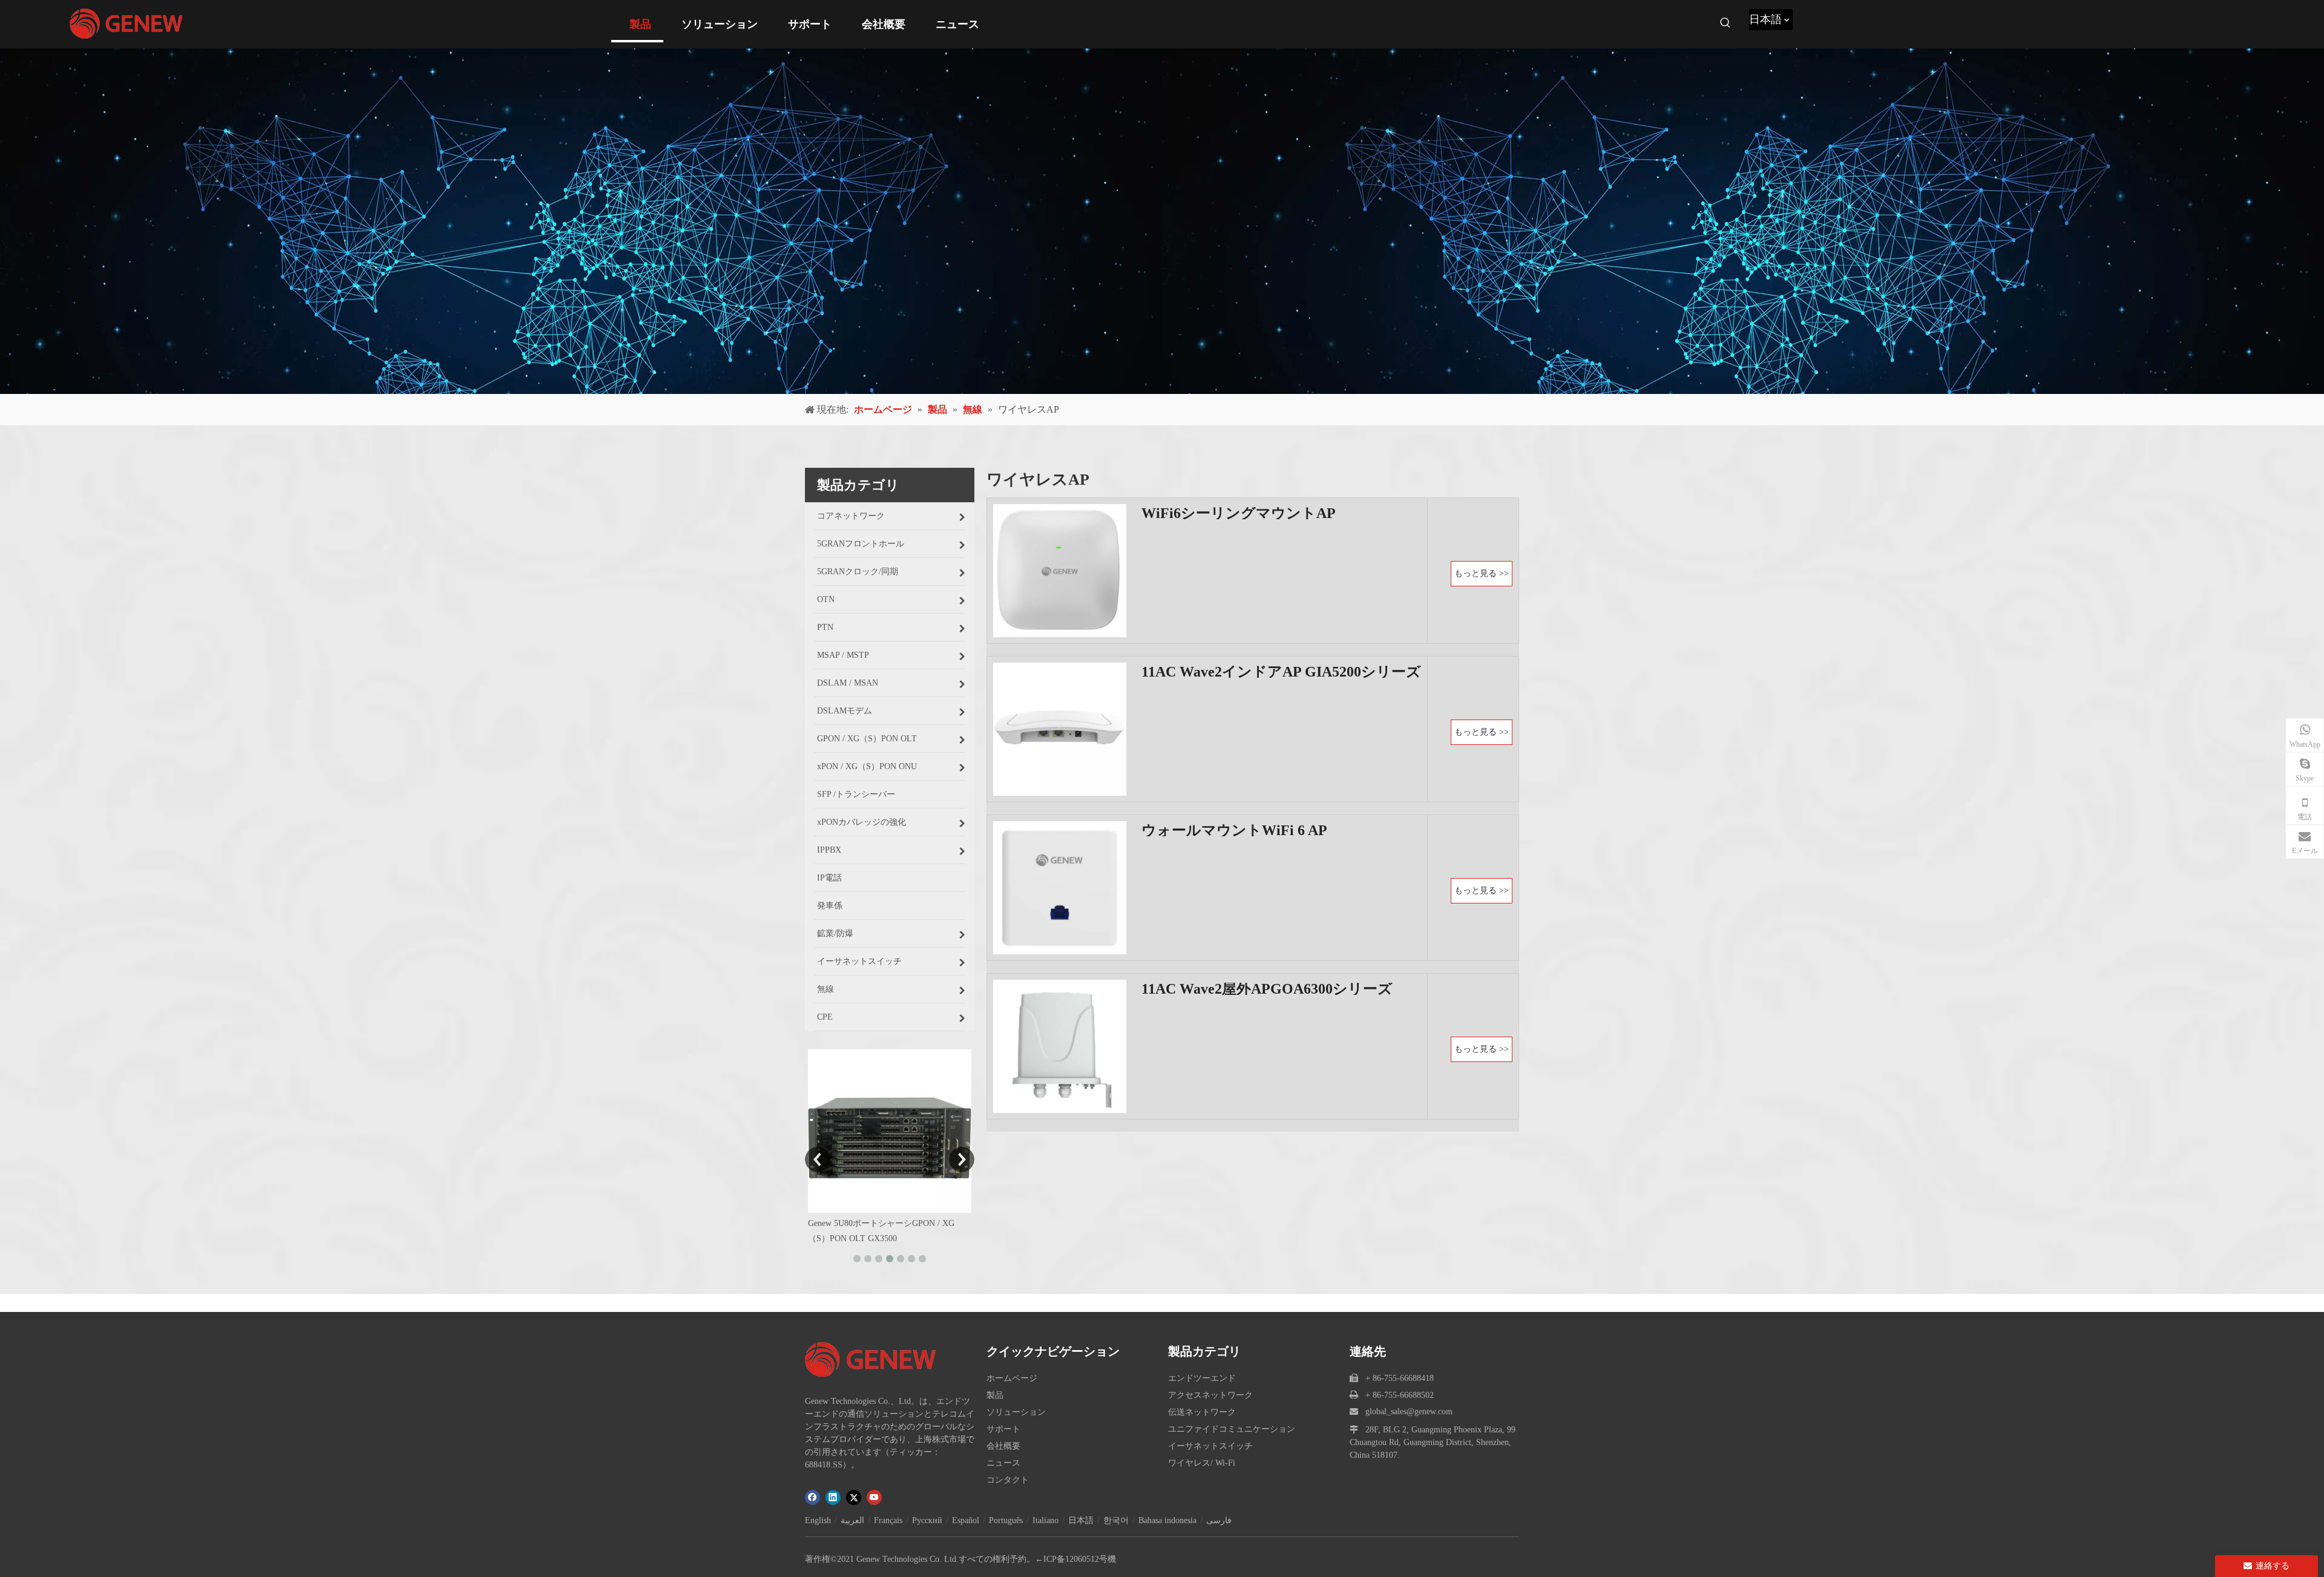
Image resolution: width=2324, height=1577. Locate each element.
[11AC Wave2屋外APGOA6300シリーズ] (1060, 1045)
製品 (995, 1395)
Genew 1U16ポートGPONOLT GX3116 (878, 1223)
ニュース (1003, 1463)
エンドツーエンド (1202, 1378)
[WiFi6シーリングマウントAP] (1060, 570)
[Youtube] (874, 1497)
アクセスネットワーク (1210, 1395)
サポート (1003, 1429)
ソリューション (1016, 1412)
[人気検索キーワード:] (1725, 23)
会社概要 (1003, 1446)
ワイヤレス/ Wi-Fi (1202, 1463)
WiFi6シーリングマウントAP (1239, 513)
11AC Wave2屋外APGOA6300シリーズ (1267, 989)
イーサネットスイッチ (1210, 1446)
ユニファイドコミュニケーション (1232, 1429)
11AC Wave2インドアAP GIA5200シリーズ (1281, 672)
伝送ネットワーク (1202, 1412)
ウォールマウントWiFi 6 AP (1234, 830)
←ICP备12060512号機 (1075, 1559)
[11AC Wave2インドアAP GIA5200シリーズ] (1060, 728)
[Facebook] (812, 1497)
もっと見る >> (1482, 573)
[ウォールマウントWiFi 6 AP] (1060, 887)
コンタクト (1008, 1480)
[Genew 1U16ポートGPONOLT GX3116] (890, 1131)
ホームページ (1012, 1378)
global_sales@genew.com (1409, 1411)
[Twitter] (854, 1497)
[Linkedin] (833, 1497)
